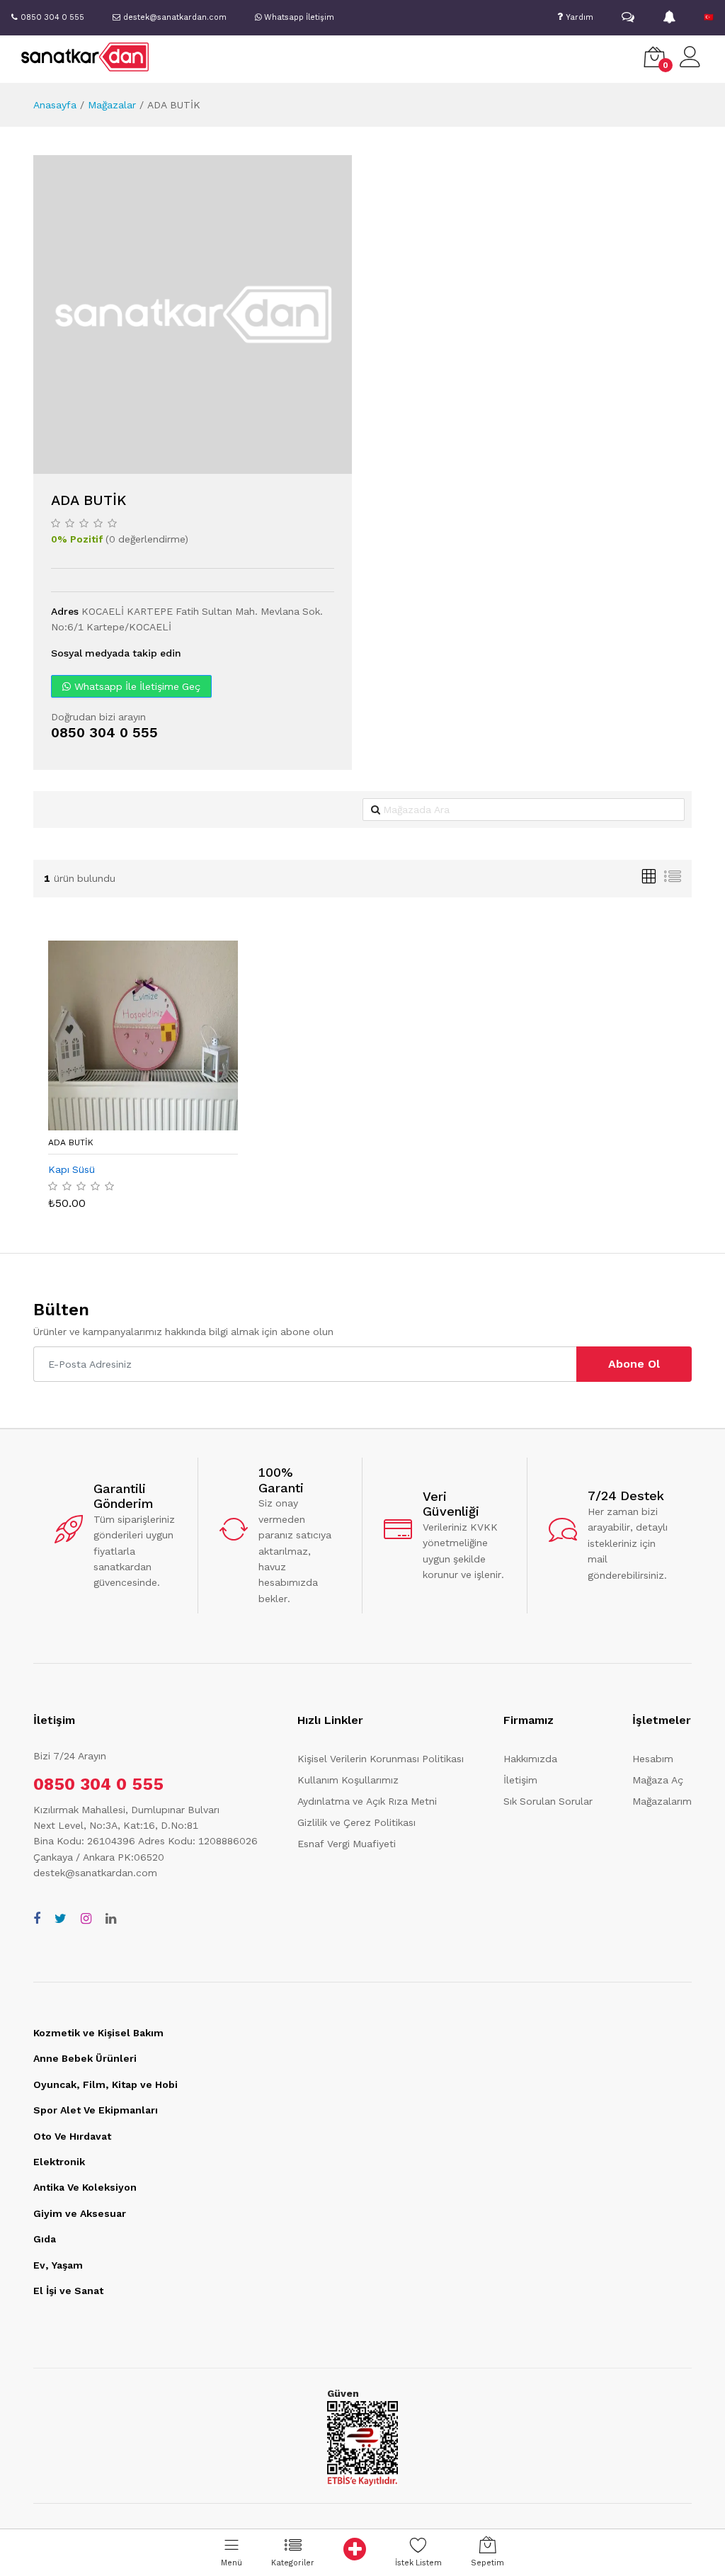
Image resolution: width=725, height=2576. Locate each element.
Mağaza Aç (658, 1780)
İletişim (520, 1780)
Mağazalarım (662, 1801)
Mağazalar (112, 105)
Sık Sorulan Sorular (548, 1801)
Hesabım (653, 1759)
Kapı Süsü (72, 1169)
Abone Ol (634, 1364)
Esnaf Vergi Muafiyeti (347, 1844)
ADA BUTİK (71, 1142)
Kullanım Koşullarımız (348, 1780)
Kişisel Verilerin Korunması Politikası (381, 1759)
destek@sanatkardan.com (95, 1873)
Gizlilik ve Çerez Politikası (356, 1822)
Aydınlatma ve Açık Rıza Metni (367, 1801)
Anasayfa (55, 105)
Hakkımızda (530, 1759)
